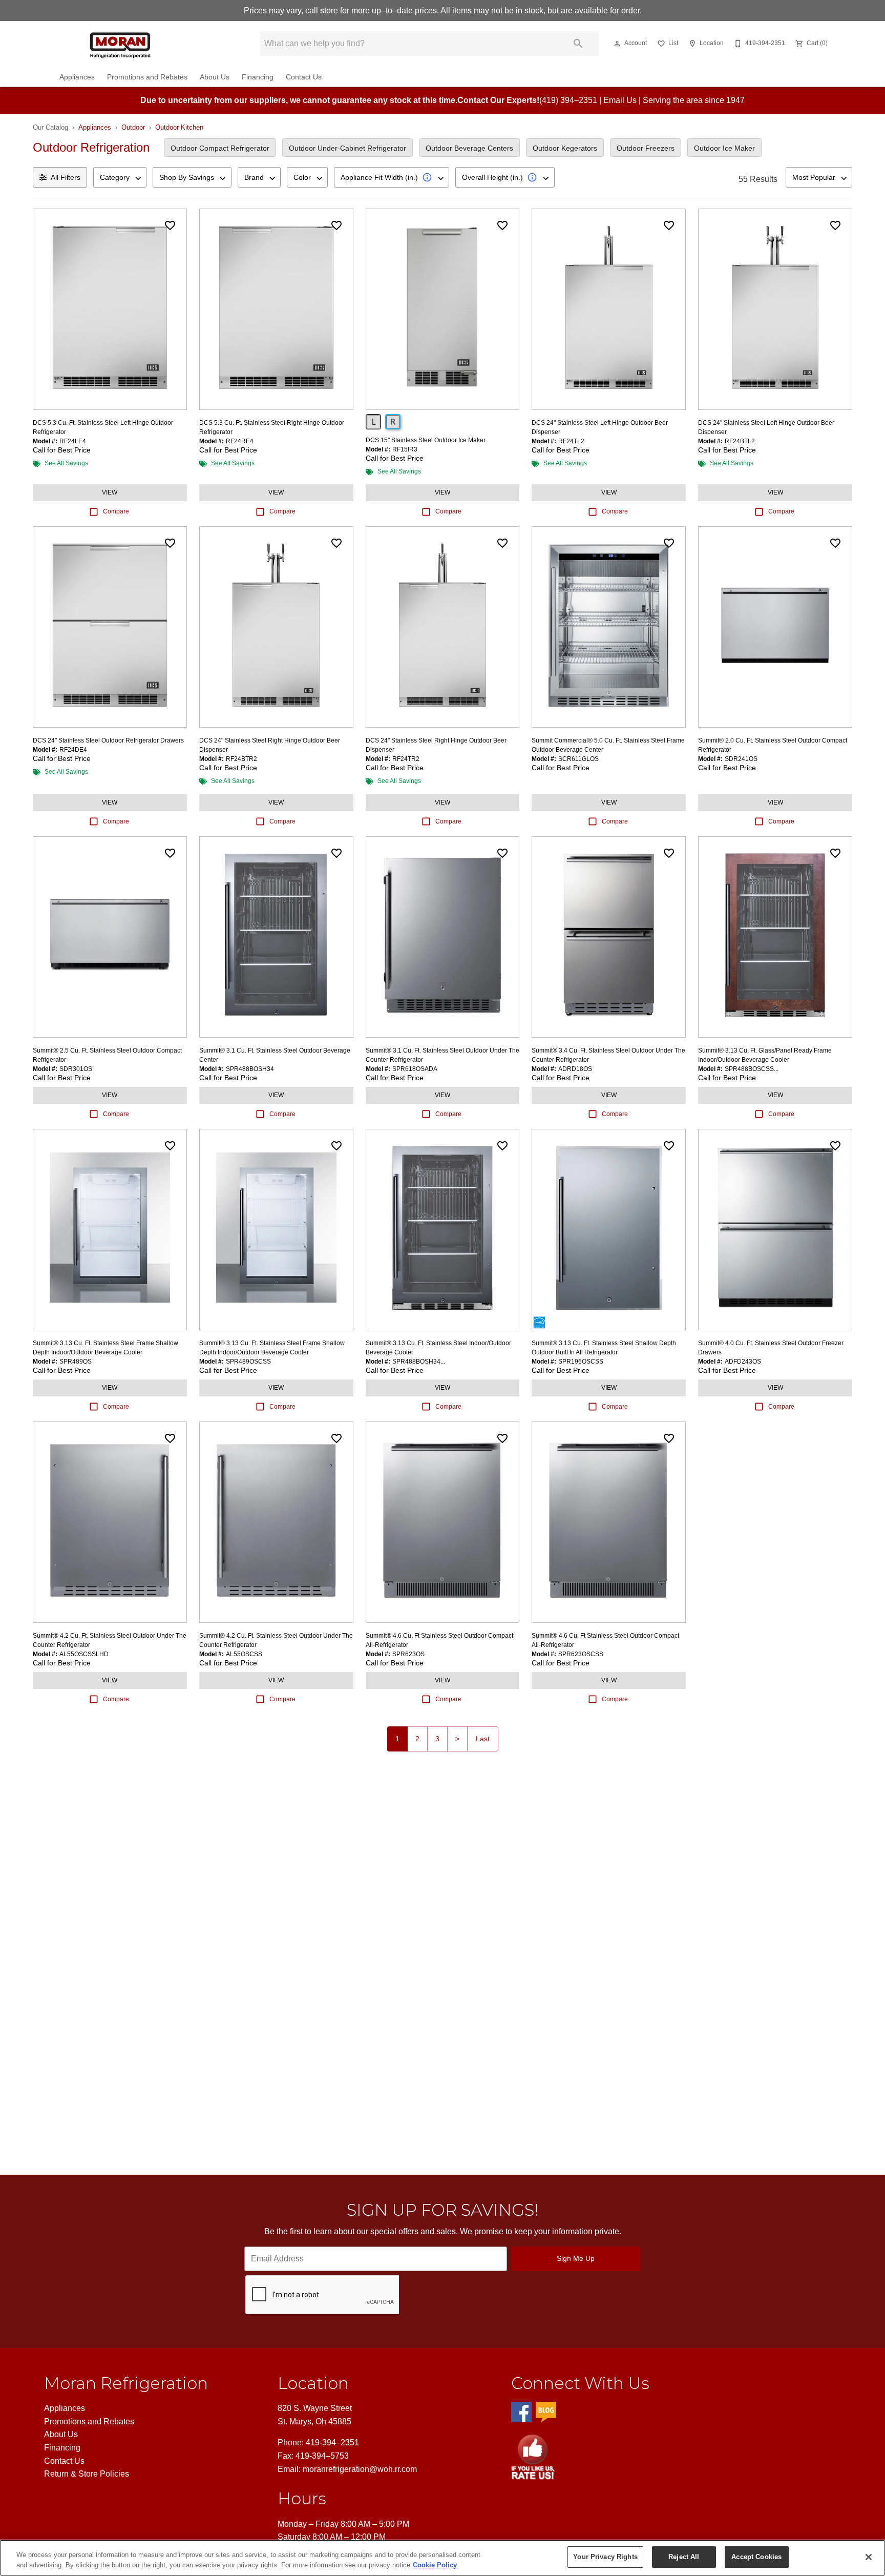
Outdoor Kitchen (179, 127)
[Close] (869, 2557)
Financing (258, 77)
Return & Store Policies (87, 2474)
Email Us (620, 100)
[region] (442, 2558)
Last (483, 1739)
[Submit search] (578, 44)
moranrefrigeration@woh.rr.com (360, 2469)
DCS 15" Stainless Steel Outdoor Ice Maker (426, 440)
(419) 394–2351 (568, 100)
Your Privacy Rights (605, 2557)
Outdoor (133, 127)
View (110, 492)
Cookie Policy (435, 2565)
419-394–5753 (322, 2456)
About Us (215, 77)
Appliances (77, 77)
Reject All (684, 2557)
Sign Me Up (576, 2258)
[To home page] (144, 44)
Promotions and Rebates (147, 77)
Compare (116, 511)
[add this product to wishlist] (170, 225)
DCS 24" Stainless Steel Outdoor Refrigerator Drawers (108, 740)
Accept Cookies (756, 2557)
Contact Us (304, 77)
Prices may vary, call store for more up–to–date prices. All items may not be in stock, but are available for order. (443, 11)
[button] (617, 44)
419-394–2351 (332, 2443)
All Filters (66, 177)
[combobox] (120, 177)
